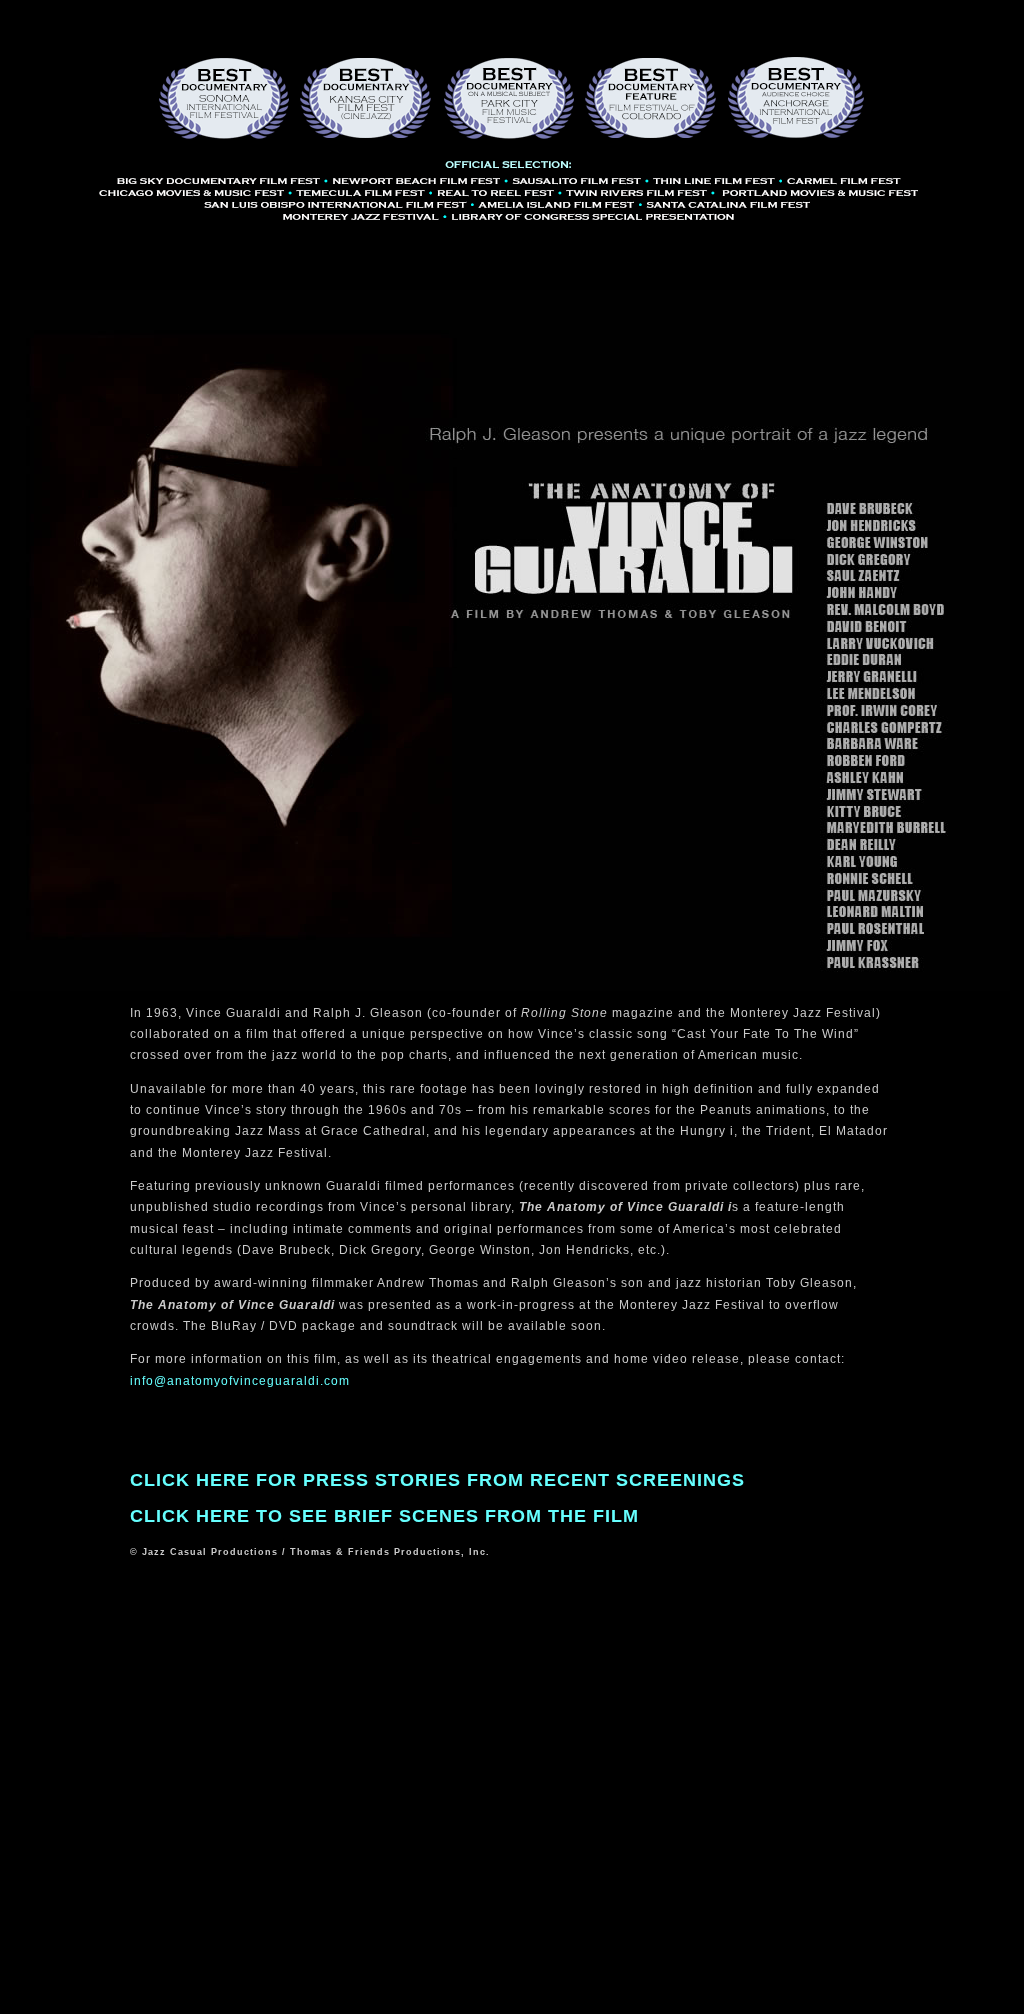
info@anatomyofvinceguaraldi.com (240, 1381)
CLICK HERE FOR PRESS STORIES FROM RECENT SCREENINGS (437, 1480)
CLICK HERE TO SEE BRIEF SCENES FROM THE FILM (384, 1516)
